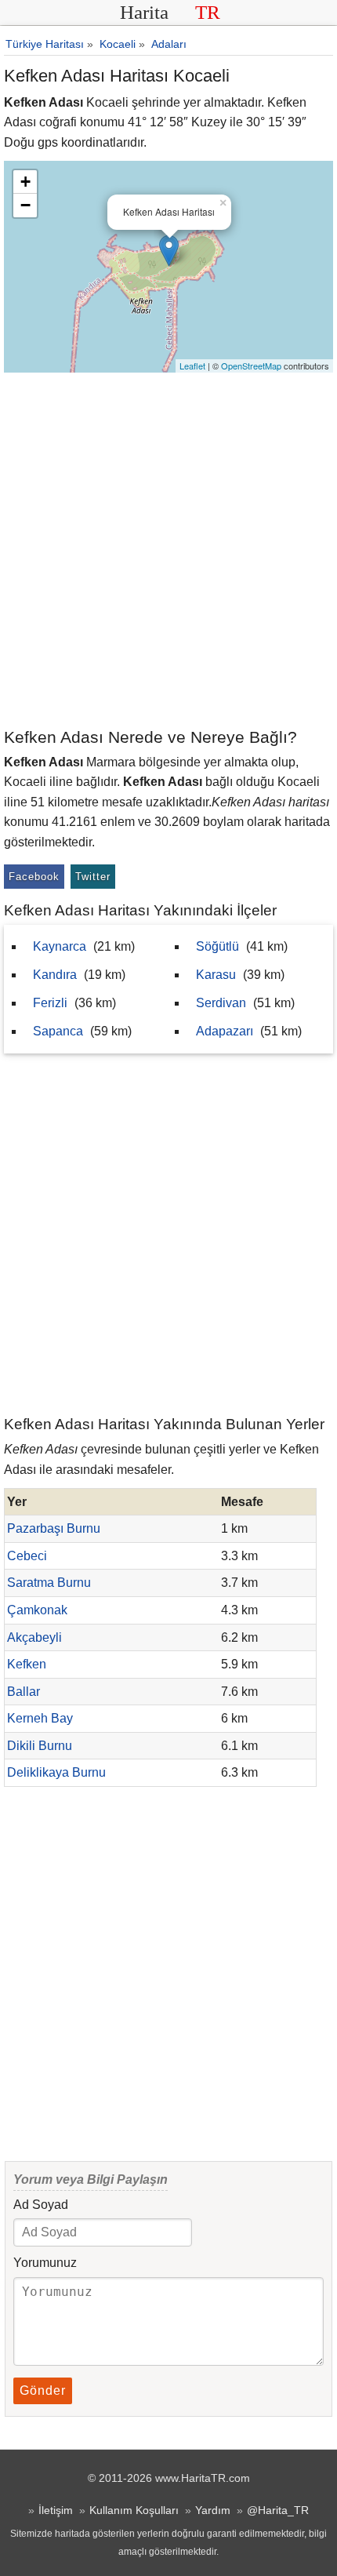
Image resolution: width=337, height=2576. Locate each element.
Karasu (216, 975)
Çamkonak (37, 1610)
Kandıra (55, 975)
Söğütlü (217, 946)
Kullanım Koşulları (134, 2510)
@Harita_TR (278, 2510)
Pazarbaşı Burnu (54, 1528)
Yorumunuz (45, 2263)
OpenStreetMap (251, 366)
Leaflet (192, 366)
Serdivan (221, 1003)
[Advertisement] (168, 549)
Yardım (213, 2510)
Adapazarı (225, 1031)
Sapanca (58, 1031)
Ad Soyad (41, 2205)
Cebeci (27, 1556)
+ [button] (25, 182)
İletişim (56, 2510)
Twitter (93, 877)
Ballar (24, 1692)
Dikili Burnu (40, 1746)
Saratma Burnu (49, 1583)
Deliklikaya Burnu (56, 1772)
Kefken (27, 1664)
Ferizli (50, 1003)
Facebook (34, 877)
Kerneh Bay (40, 1718)
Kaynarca (60, 946)
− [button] (25, 205)
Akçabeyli (34, 1637)
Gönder (43, 2390)
